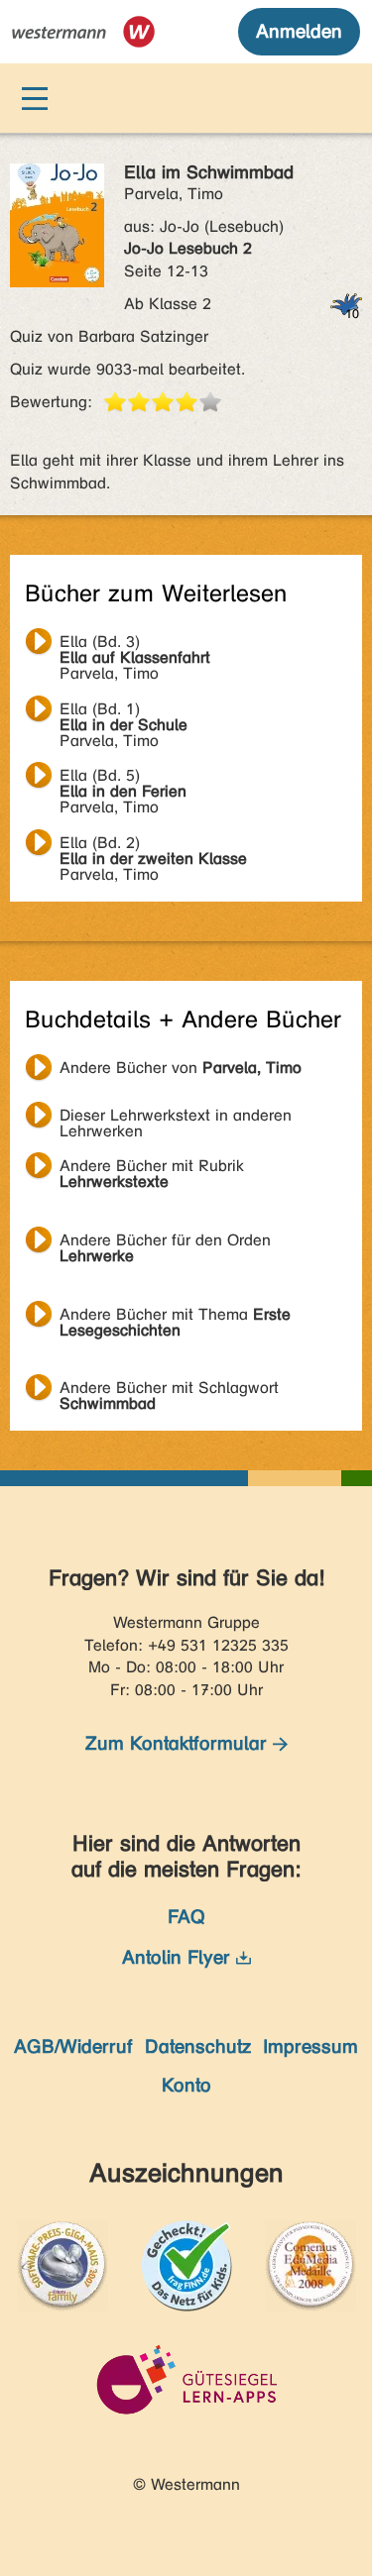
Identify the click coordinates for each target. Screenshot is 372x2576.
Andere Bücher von (181, 1068)
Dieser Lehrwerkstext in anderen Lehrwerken (176, 1118)
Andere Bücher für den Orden (165, 1242)
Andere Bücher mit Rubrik (152, 1168)
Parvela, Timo (135, 644)
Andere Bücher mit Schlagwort (169, 1390)
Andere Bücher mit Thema (175, 1317)
